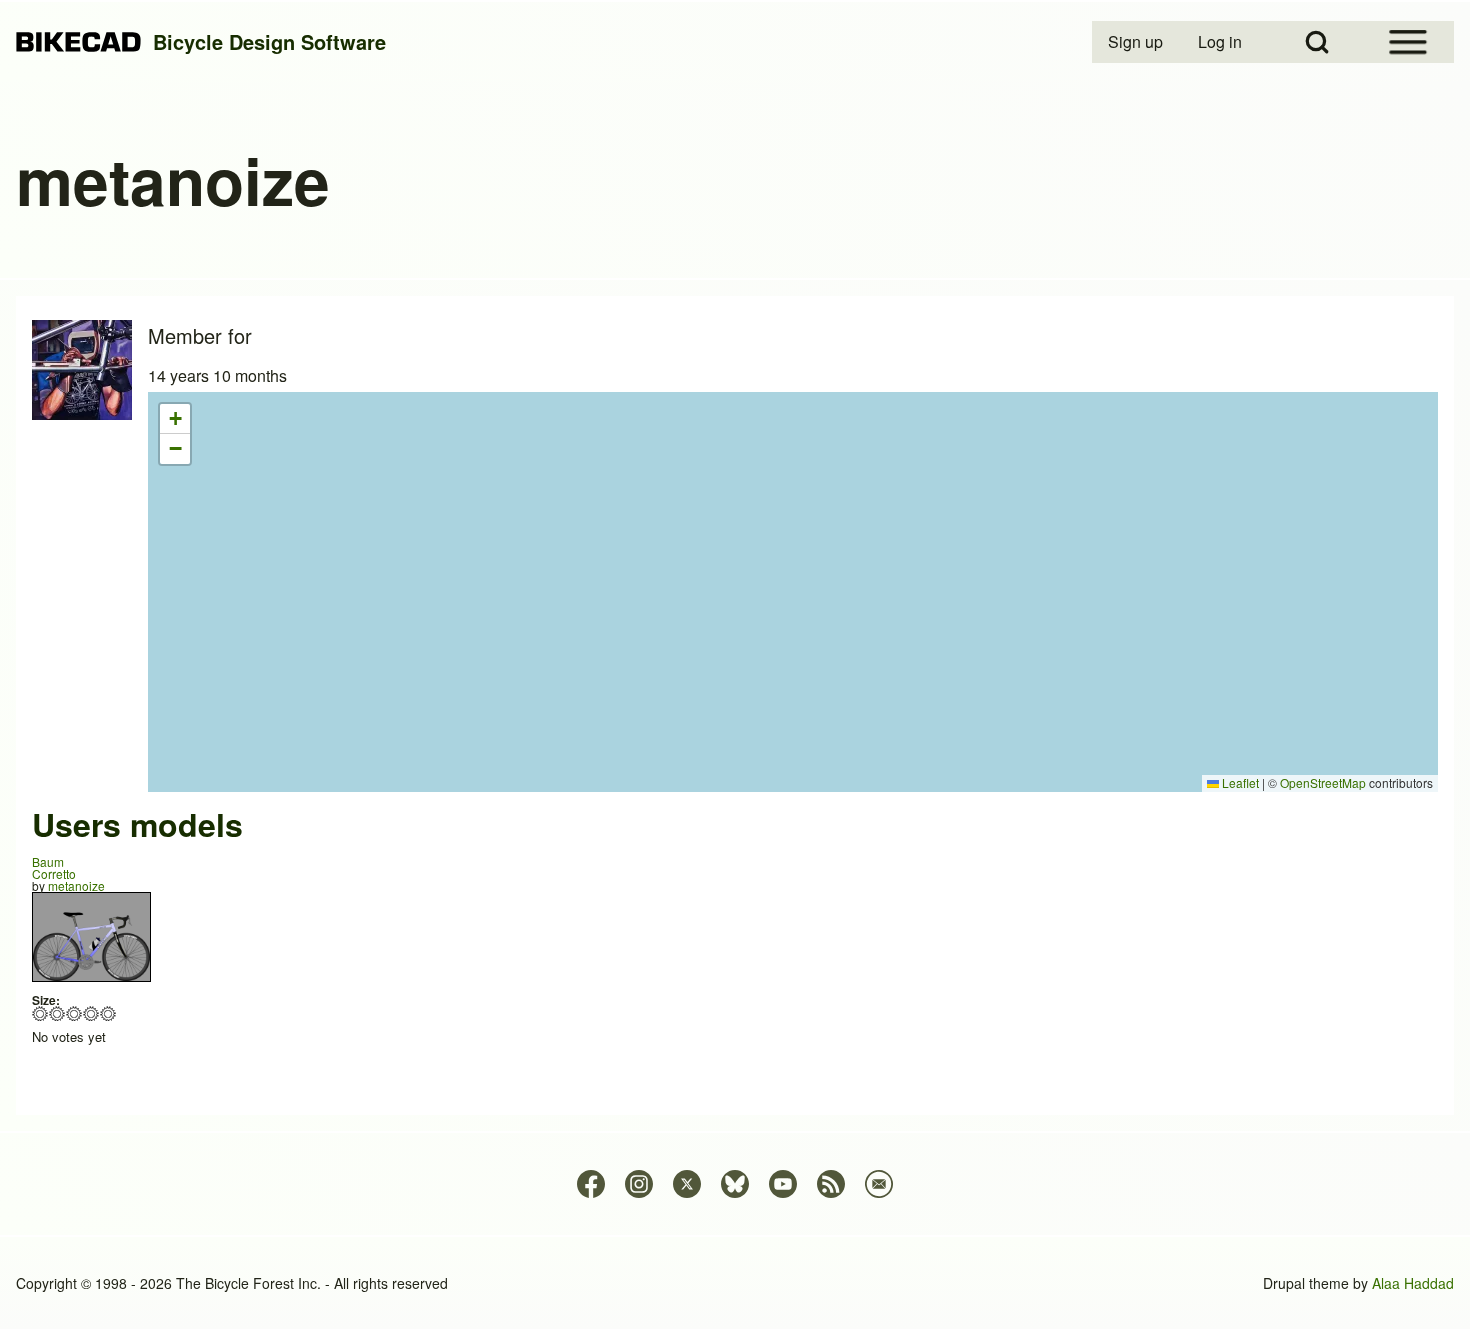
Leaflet (1239, 782)
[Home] (78, 42)
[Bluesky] (735, 1184)
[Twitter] (687, 1184)
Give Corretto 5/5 (108, 1013)
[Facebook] (591, 1184)
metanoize (76, 885)
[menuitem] (1137, 42)
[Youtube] (783, 1184)
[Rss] (831, 1184)
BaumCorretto (54, 867)
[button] (175, 419)
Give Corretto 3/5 (74, 1013)
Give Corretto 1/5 (40, 1013)
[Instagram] (639, 1184)
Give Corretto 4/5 (91, 1013)
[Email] (879, 1184)
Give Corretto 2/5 (57, 1013)
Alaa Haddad (1413, 1283)
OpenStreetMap (1323, 782)
